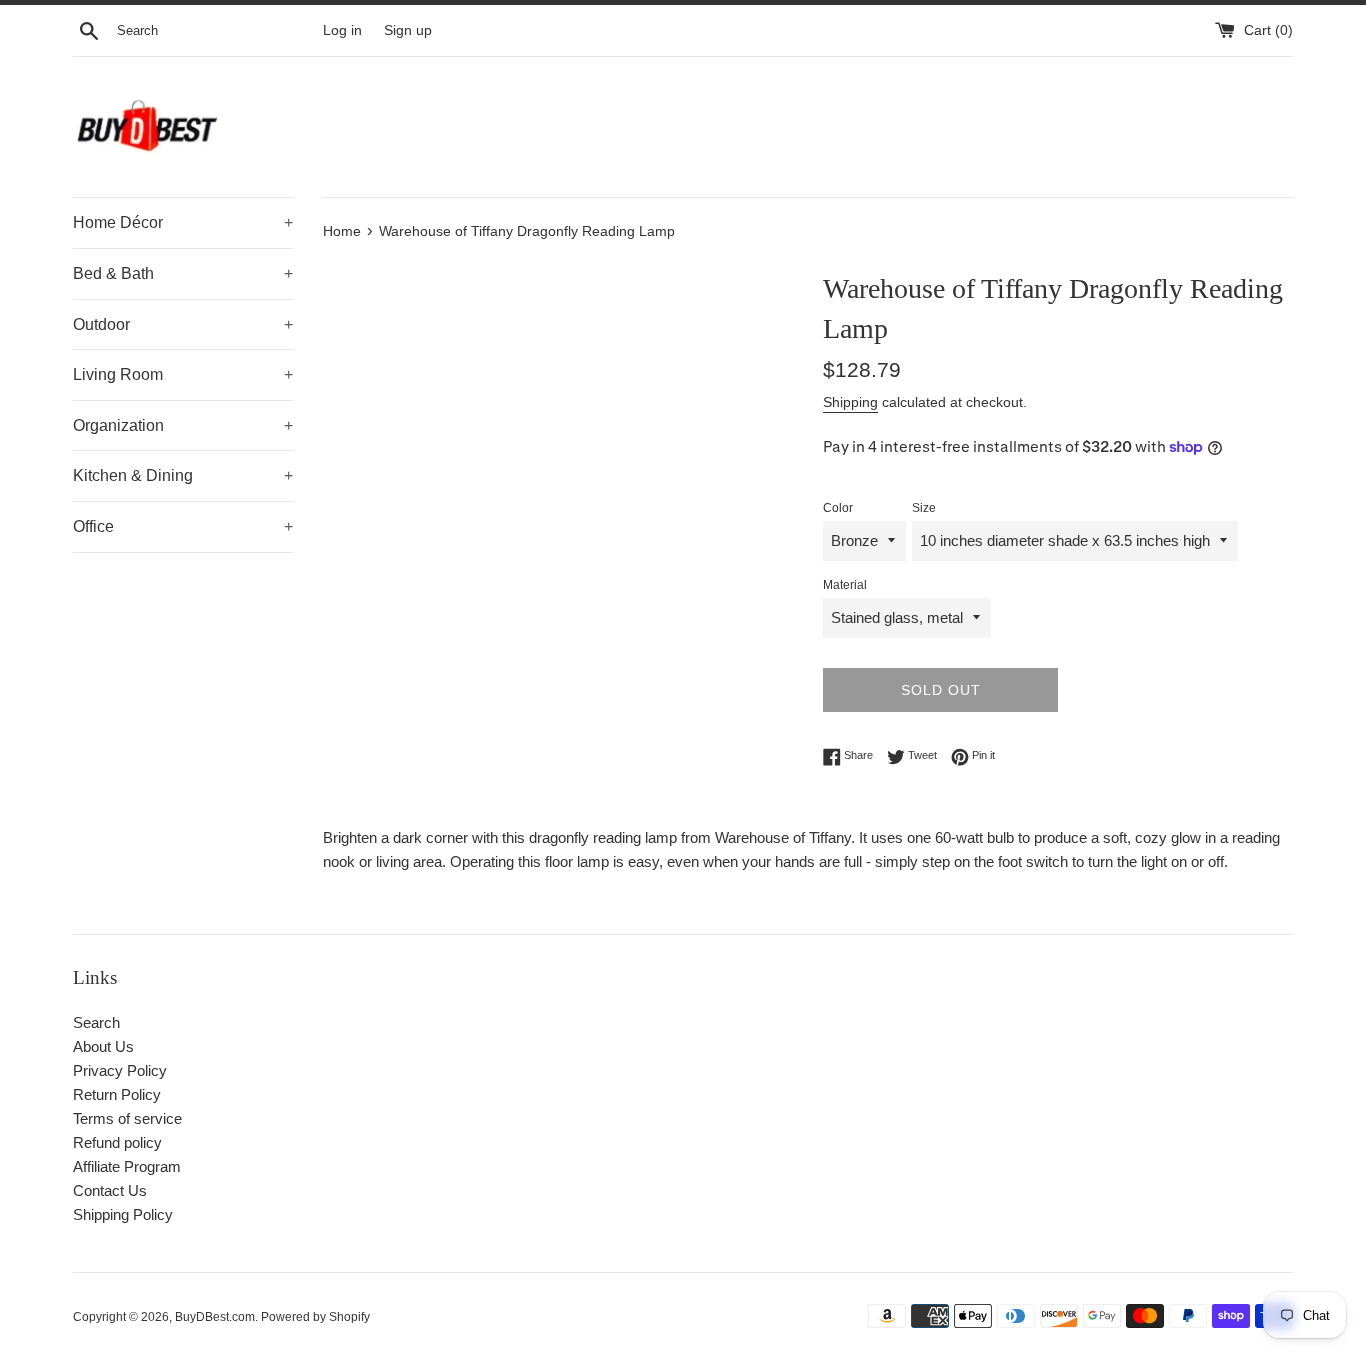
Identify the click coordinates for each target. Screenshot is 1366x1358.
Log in (342, 30)
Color (838, 508)
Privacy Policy (120, 1070)
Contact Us (110, 1190)
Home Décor (183, 222)
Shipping (850, 402)
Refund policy (117, 1142)
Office (183, 526)
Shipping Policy (123, 1214)
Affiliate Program (127, 1166)
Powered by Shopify (315, 1317)
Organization (183, 425)
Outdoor (183, 324)
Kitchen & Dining (183, 475)
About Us (103, 1046)
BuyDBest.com (215, 1317)
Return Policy (117, 1094)
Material (845, 585)
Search (96, 1022)
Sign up (408, 30)
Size (924, 508)
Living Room (183, 374)
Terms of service (127, 1118)
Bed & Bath (183, 273)
